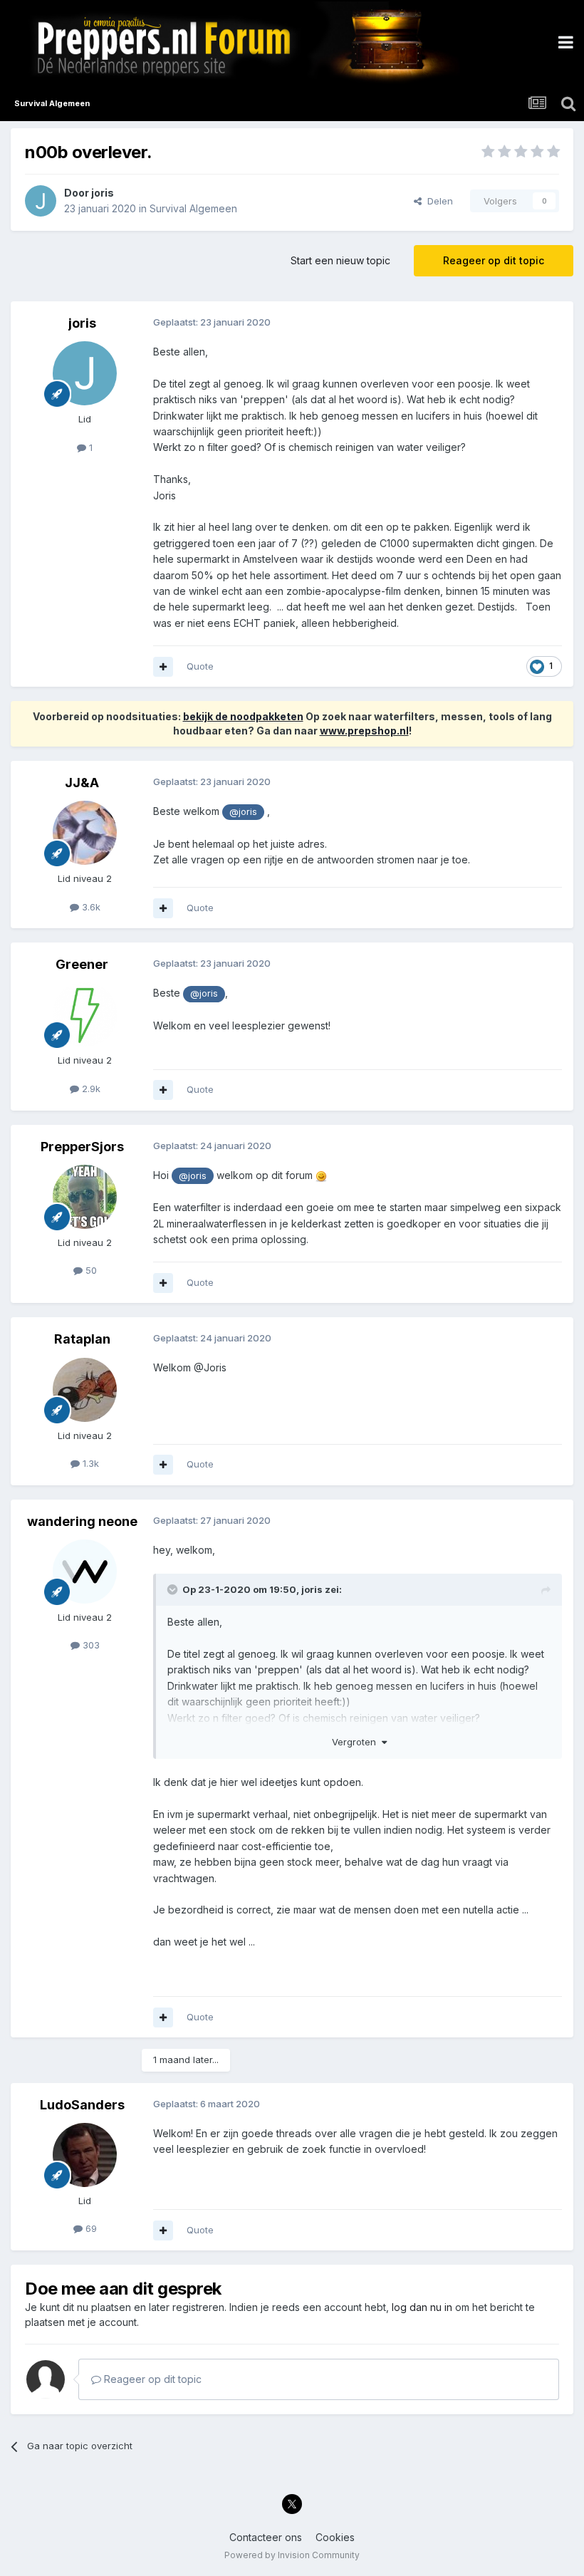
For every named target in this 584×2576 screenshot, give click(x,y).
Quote (200, 666)
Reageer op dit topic (494, 260)
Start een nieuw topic (340, 260)
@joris (243, 812)
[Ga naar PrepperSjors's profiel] (85, 1197)
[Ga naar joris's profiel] (41, 201)
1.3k (89, 1463)
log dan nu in (422, 2307)
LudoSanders (82, 2105)
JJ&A (82, 783)
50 (90, 1270)
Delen (437, 201)
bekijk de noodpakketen (243, 716)
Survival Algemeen (193, 208)
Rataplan (82, 1339)
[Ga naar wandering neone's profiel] (85, 1572)
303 (90, 1645)
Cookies (335, 2537)
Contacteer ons (266, 2537)
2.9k (90, 1089)
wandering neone (82, 1521)
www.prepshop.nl (364, 731)
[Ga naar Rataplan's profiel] (85, 1390)
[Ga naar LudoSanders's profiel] (85, 2155)
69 (90, 2228)
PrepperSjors (82, 1147)
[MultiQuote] (163, 667)
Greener (82, 964)
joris (103, 193)
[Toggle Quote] (174, 1589)
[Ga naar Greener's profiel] (85, 1014)
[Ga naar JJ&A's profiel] (85, 833)
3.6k (90, 907)
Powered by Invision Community (292, 2555)
